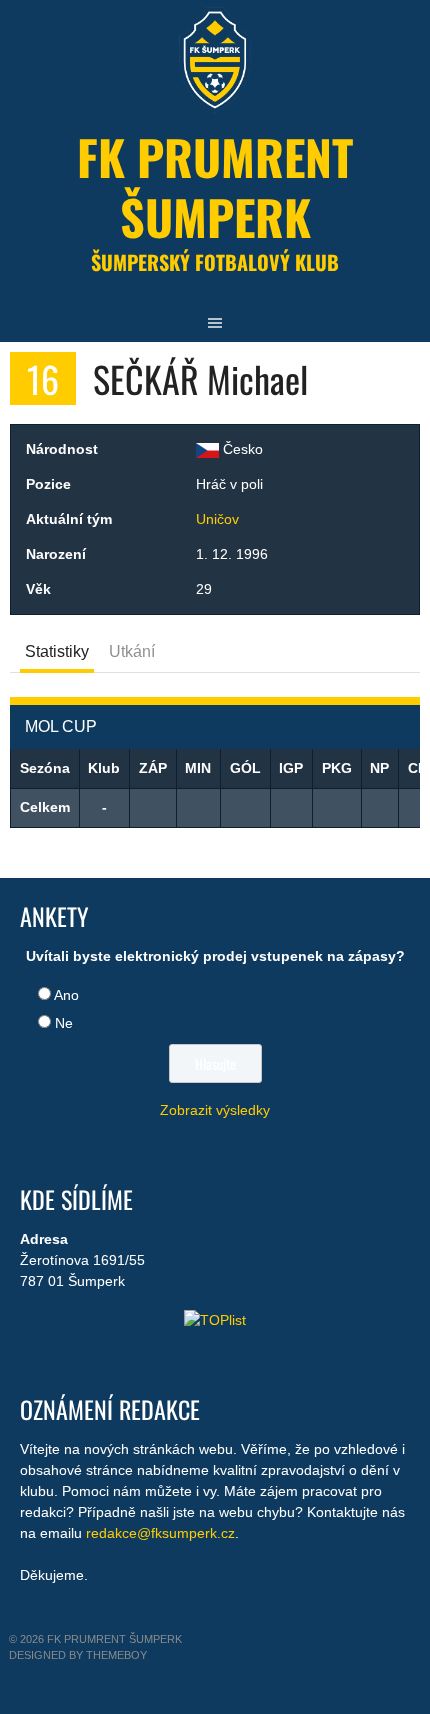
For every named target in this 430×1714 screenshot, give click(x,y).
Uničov (217, 519)
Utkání (132, 651)
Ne (64, 1023)
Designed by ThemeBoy (78, 1655)
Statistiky (57, 651)
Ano (66, 995)
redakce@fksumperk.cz (160, 1533)
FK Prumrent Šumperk (215, 186)
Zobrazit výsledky (215, 1110)
